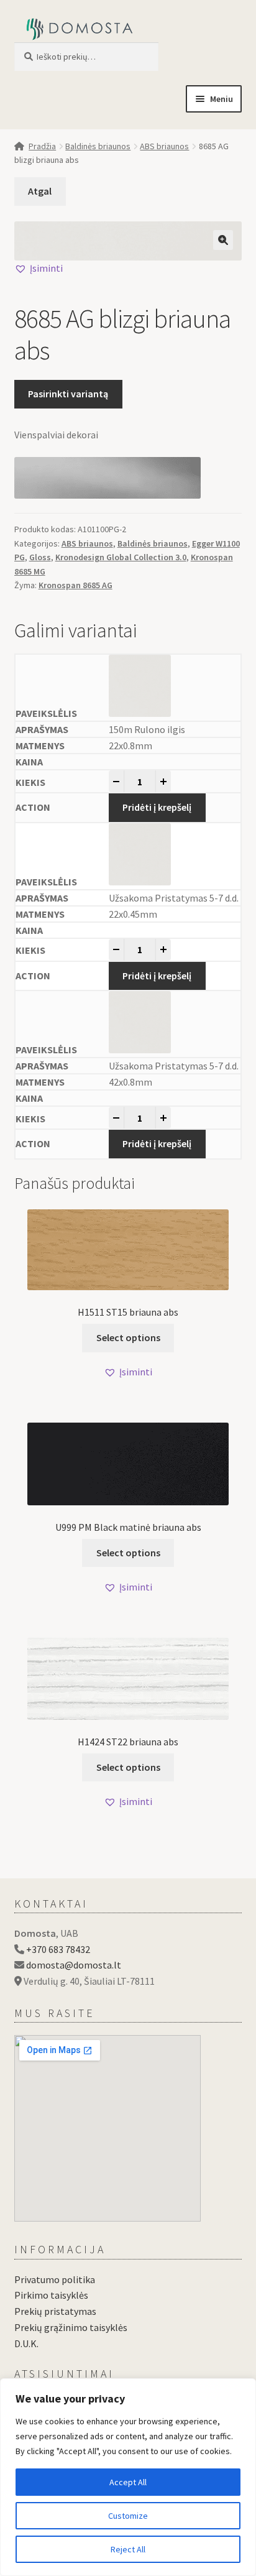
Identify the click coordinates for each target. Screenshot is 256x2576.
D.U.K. (26, 2343)
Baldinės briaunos (98, 146)
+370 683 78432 (58, 1949)
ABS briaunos (164, 146)
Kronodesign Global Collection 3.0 (121, 557)
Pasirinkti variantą (68, 394)
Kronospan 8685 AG (75, 585)
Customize (128, 2516)
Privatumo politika (55, 2279)
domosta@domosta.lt (74, 1965)
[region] (128, 2477)
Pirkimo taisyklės (51, 2295)
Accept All (128, 2482)
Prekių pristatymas (55, 2311)
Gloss (40, 557)
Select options (128, 1337)
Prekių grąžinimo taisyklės (71, 2327)
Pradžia (42, 146)
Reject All (128, 2549)
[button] (223, 240)
